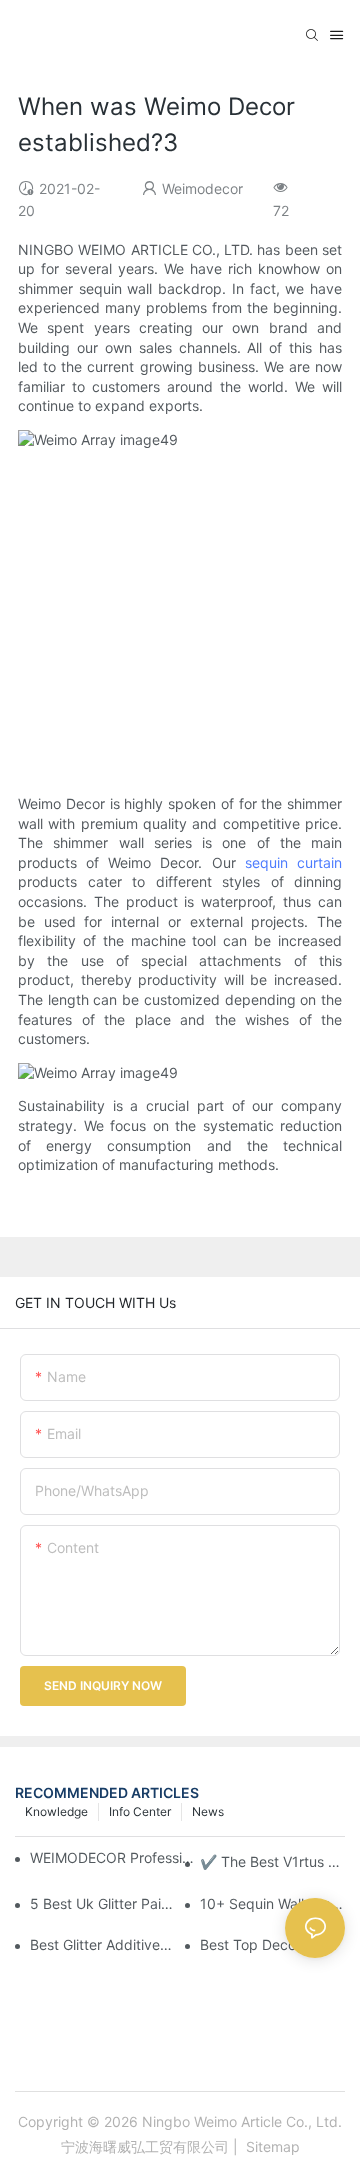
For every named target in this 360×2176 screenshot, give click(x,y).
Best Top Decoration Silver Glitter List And (272, 1944)
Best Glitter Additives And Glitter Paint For (102, 1944)
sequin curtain (293, 862)
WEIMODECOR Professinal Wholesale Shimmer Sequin (114, 1857)
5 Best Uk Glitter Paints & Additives (102, 1903)
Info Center (140, 1811)
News (208, 1811)
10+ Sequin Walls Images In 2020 (272, 1903)
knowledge (56, 1811)
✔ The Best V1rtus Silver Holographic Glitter (272, 1861)
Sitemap (271, 2146)
